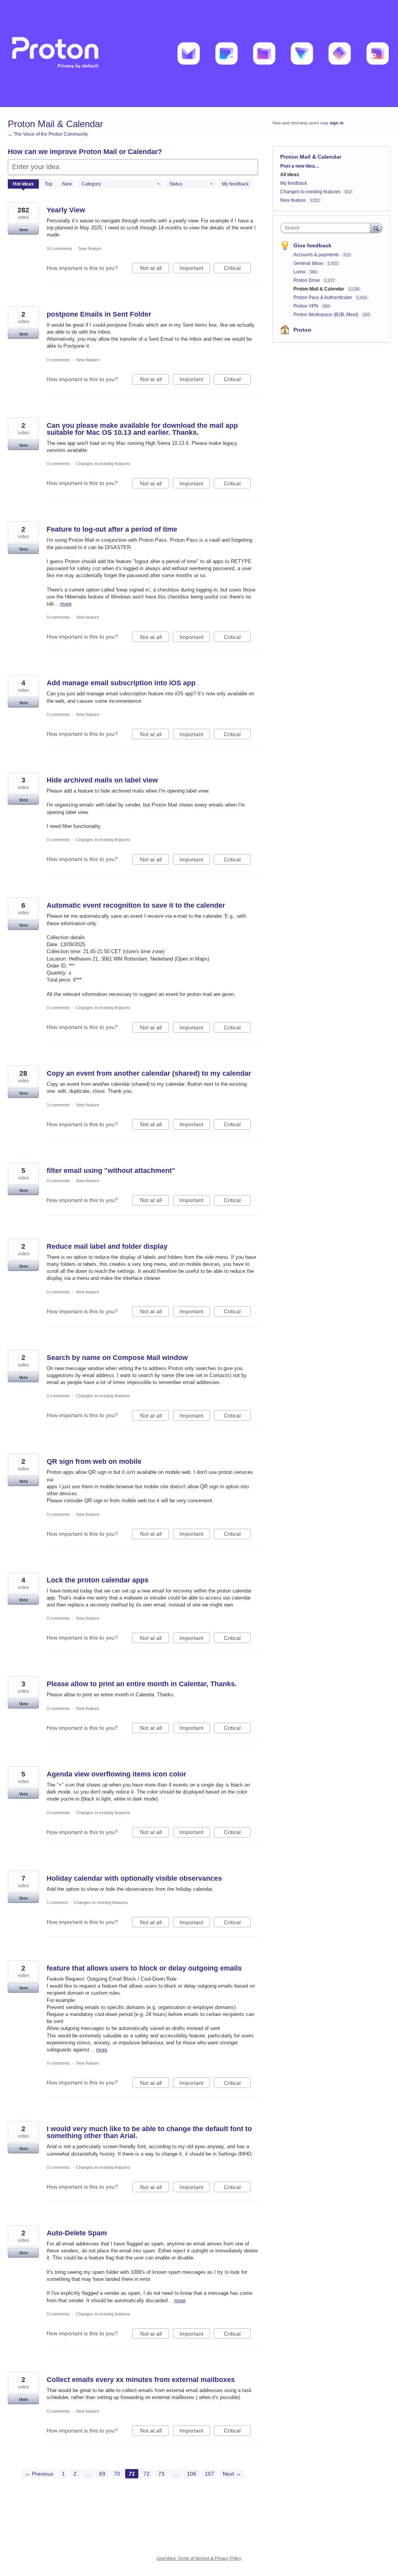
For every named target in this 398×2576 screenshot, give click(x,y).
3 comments (58, 1105)
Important (195, 269)
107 (209, 2474)
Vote (24, 230)
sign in (337, 123)
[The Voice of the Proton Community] (199, 53)
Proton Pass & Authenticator (323, 297)
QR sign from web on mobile (94, 1461)
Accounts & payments (317, 255)
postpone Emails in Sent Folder (99, 314)
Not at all (154, 269)
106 (192, 2474)
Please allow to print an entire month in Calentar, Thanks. (142, 1684)
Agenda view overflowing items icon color (116, 1774)
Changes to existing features (103, 464)
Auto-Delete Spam (77, 2233)
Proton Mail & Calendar (319, 289)
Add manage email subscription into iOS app (121, 683)
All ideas (290, 175)
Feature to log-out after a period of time (112, 529)
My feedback (235, 184)
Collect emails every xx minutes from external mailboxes (141, 2380)
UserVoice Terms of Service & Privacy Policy (199, 2558)
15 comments (59, 248)
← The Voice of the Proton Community (48, 134)
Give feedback (312, 245)
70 (117, 2474)
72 (147, 2474)
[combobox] (327, 228)
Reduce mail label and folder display (107, 1246)
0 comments (58, 360)
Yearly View (66, 210)
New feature (90, 248)
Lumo (300, 272)
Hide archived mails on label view (102, 780)
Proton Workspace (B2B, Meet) (326, 315)
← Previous (39, 2474)
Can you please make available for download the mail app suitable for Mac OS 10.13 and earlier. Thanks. (142, 429)
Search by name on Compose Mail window (117, 1358)
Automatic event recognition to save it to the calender (136, 905)
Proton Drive (307, 280)
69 (102, 2474)
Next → (232, 2474)
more (66, 604)
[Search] (376, 228)
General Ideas (309, 263)
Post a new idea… (300, 166)
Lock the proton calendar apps (98, 1580)
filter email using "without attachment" (111, 1171)
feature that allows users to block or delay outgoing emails (144, 1968)
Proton (302, 330)
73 (161, 2474)
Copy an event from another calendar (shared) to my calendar (149, 1073)
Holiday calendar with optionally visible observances (134, 1878)
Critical (237, 269)
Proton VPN (306, 306)
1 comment (57, 1902)
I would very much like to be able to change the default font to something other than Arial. (149, 2132)
